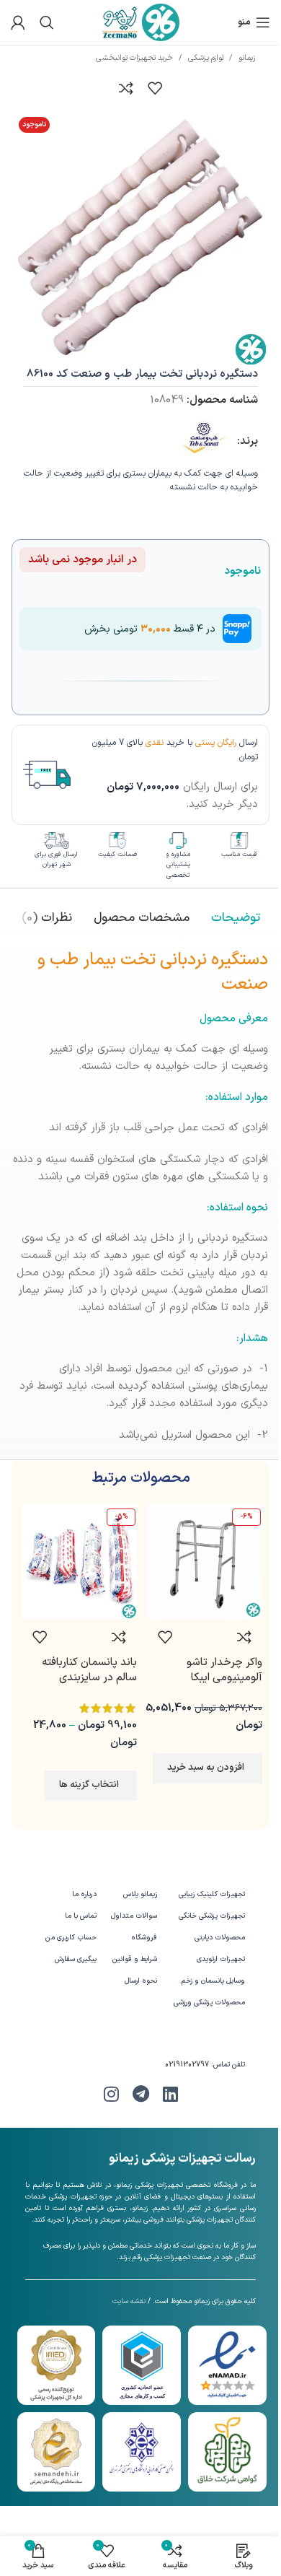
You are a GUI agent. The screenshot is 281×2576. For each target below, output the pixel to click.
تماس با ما (81, 1916)
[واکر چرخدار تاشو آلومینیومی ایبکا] (205, 1561)
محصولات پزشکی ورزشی (209, 2003)
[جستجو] (47, 22)
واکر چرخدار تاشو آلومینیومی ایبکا (224, 1670)
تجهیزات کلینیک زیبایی (212, 1894)
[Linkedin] (170, 2094)
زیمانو (247, 58)
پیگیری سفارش (76, 1959)
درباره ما (84, 1894)
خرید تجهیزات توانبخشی (134, 58)
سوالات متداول (134, 1916)
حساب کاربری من (71, 1938)
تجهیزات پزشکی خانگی (212, 1916)
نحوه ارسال (141, 1981)
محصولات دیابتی (220, 1938)
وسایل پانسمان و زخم (213, 1981)
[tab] (236, 919)
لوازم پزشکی (206, 58)
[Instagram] (111, 2094)
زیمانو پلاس (140, 1894)
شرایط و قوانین (135, 1959)
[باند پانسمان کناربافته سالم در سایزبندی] (79, 1561)
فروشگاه (144, 1938)
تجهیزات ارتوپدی (221, 1959)
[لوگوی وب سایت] (141, 22)
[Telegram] (140, 2094)
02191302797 (187, 2065)
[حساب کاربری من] (18, 22)
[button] (208, 1768)
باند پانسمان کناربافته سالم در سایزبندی (89, 1670)
